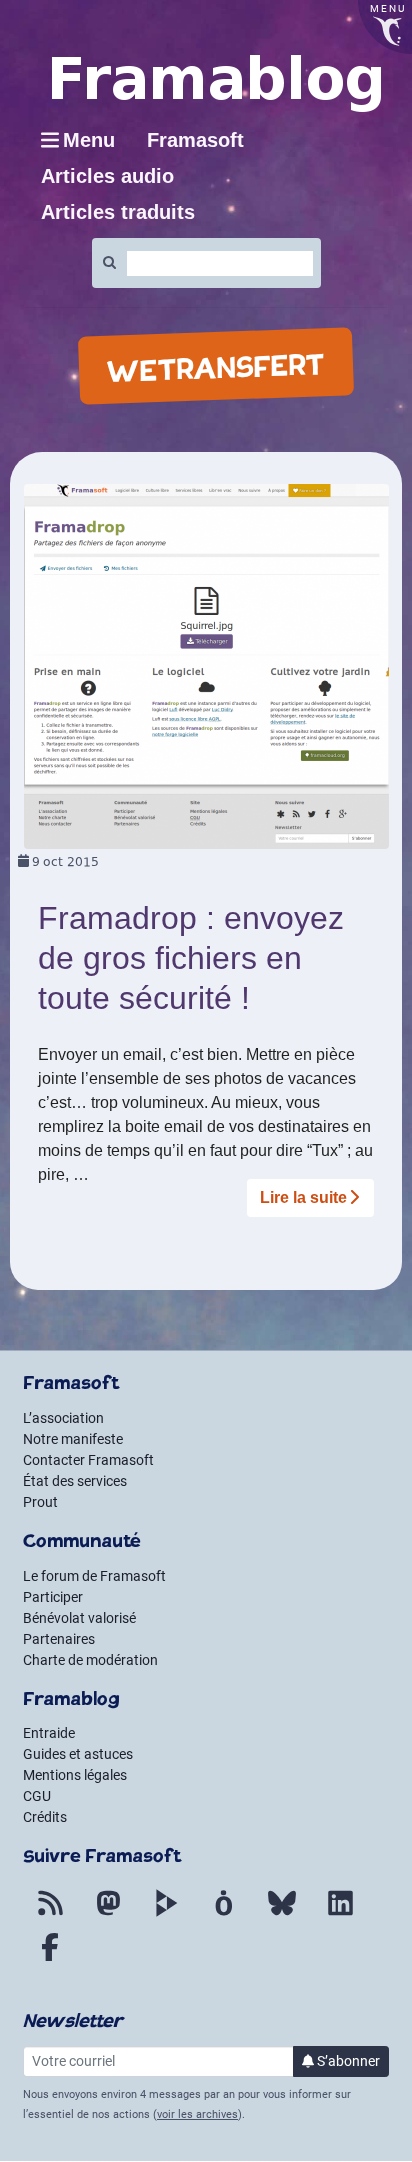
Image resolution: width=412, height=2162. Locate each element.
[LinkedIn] (340, 1915)
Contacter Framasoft (88, 1460)
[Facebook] (50, 1959)
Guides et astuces (78, 1754)
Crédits (45, 1817)
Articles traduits (118, 212)
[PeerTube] (166, 1915)
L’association (63, 1418)
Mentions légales (75, 1775)
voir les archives (197, 2114)
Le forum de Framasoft (94, 1576)
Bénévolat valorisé (79, 1618)
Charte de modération (90, 1660)
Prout (40, 1502)
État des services (75, 1481)
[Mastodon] (108, 1915)
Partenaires (59, 1639)
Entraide (49, 1733)
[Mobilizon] (224, 1915)
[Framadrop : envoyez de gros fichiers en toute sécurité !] (206, 665)
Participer (53, 1597)
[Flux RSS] (50, 1915)
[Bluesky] (282, 1915)
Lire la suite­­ (303, 1197)
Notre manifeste (73, 1439)
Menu (89, 140)
